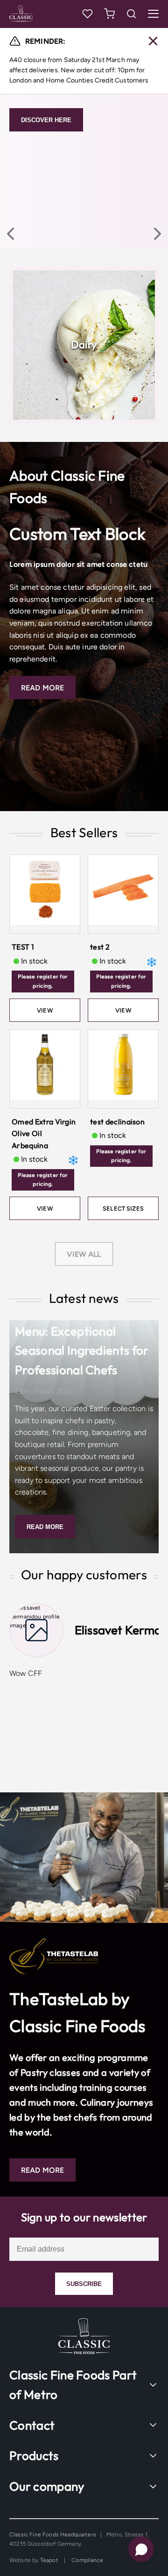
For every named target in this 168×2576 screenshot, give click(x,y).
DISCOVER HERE (46, 120)
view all (84, 1254)
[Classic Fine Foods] (35, 14)
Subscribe (84, 2284)
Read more (45, 1527)
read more (42, 688)
